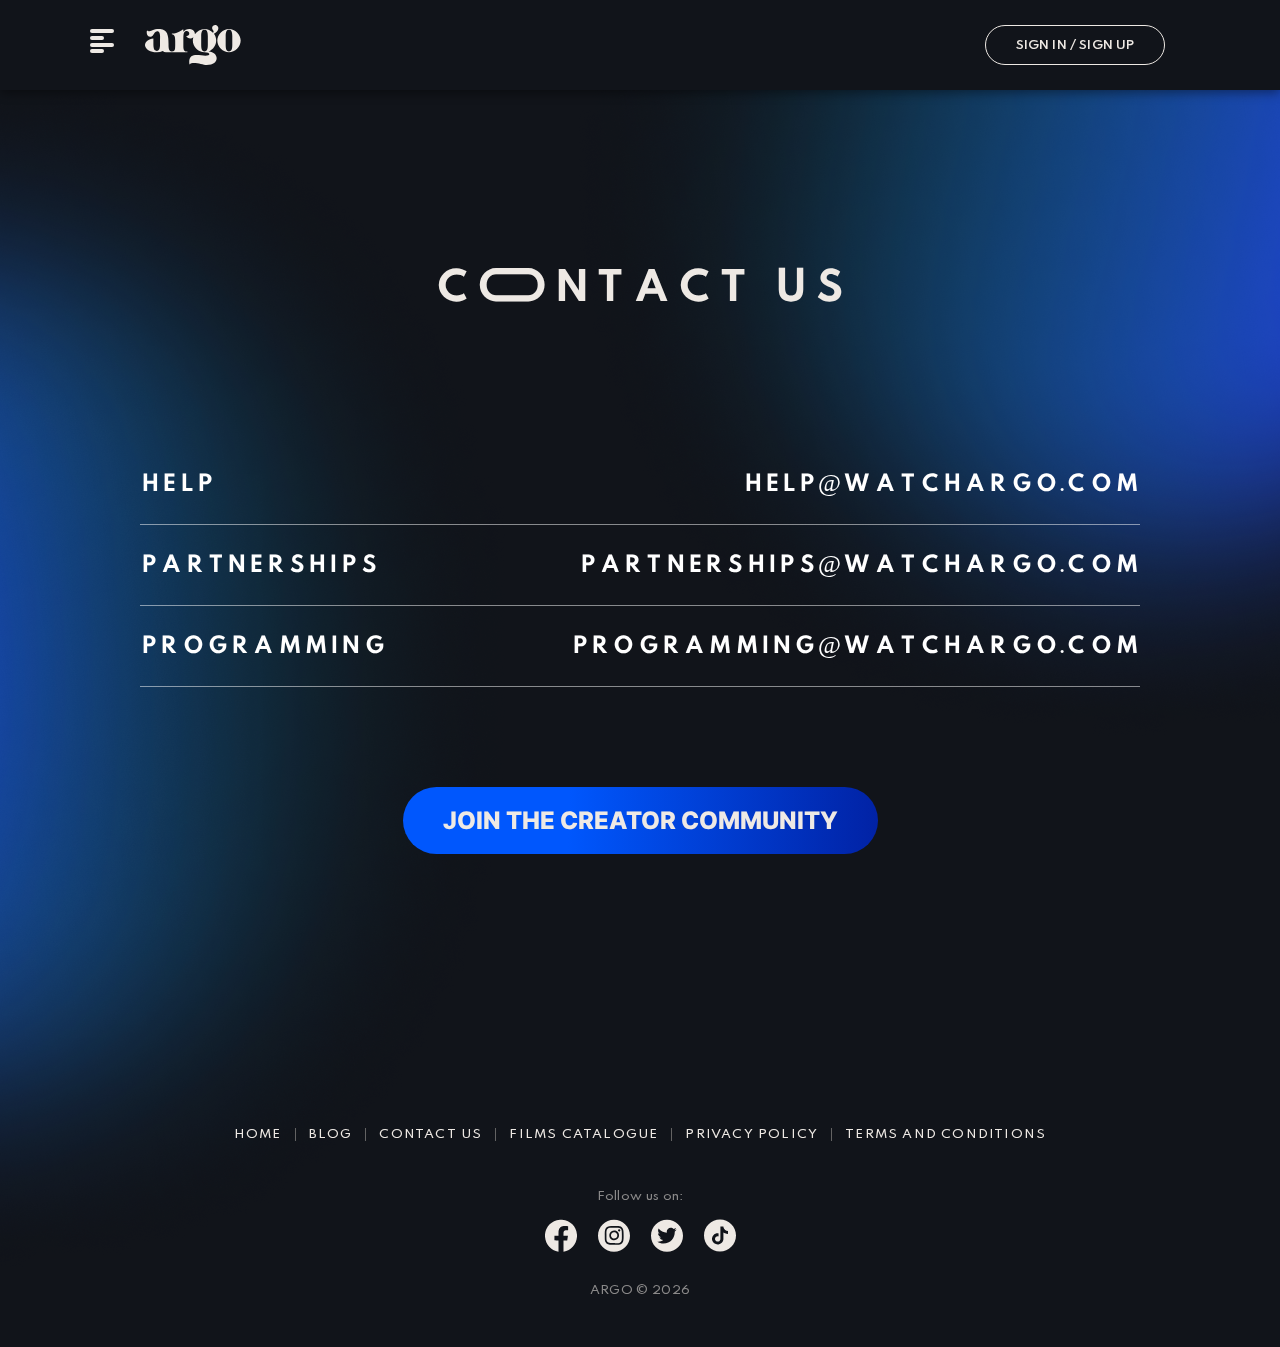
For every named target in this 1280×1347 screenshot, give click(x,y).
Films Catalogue (583, 1134)
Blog (331, 1134)
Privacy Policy (751, 1134)
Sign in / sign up (1075, 45)
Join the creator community (640, 820)
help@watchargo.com (942, 484)
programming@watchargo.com (855, 646)
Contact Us (430, 1134)
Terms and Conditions (945, 1134)
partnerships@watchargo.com (860, 565)
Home (258, 1134)
